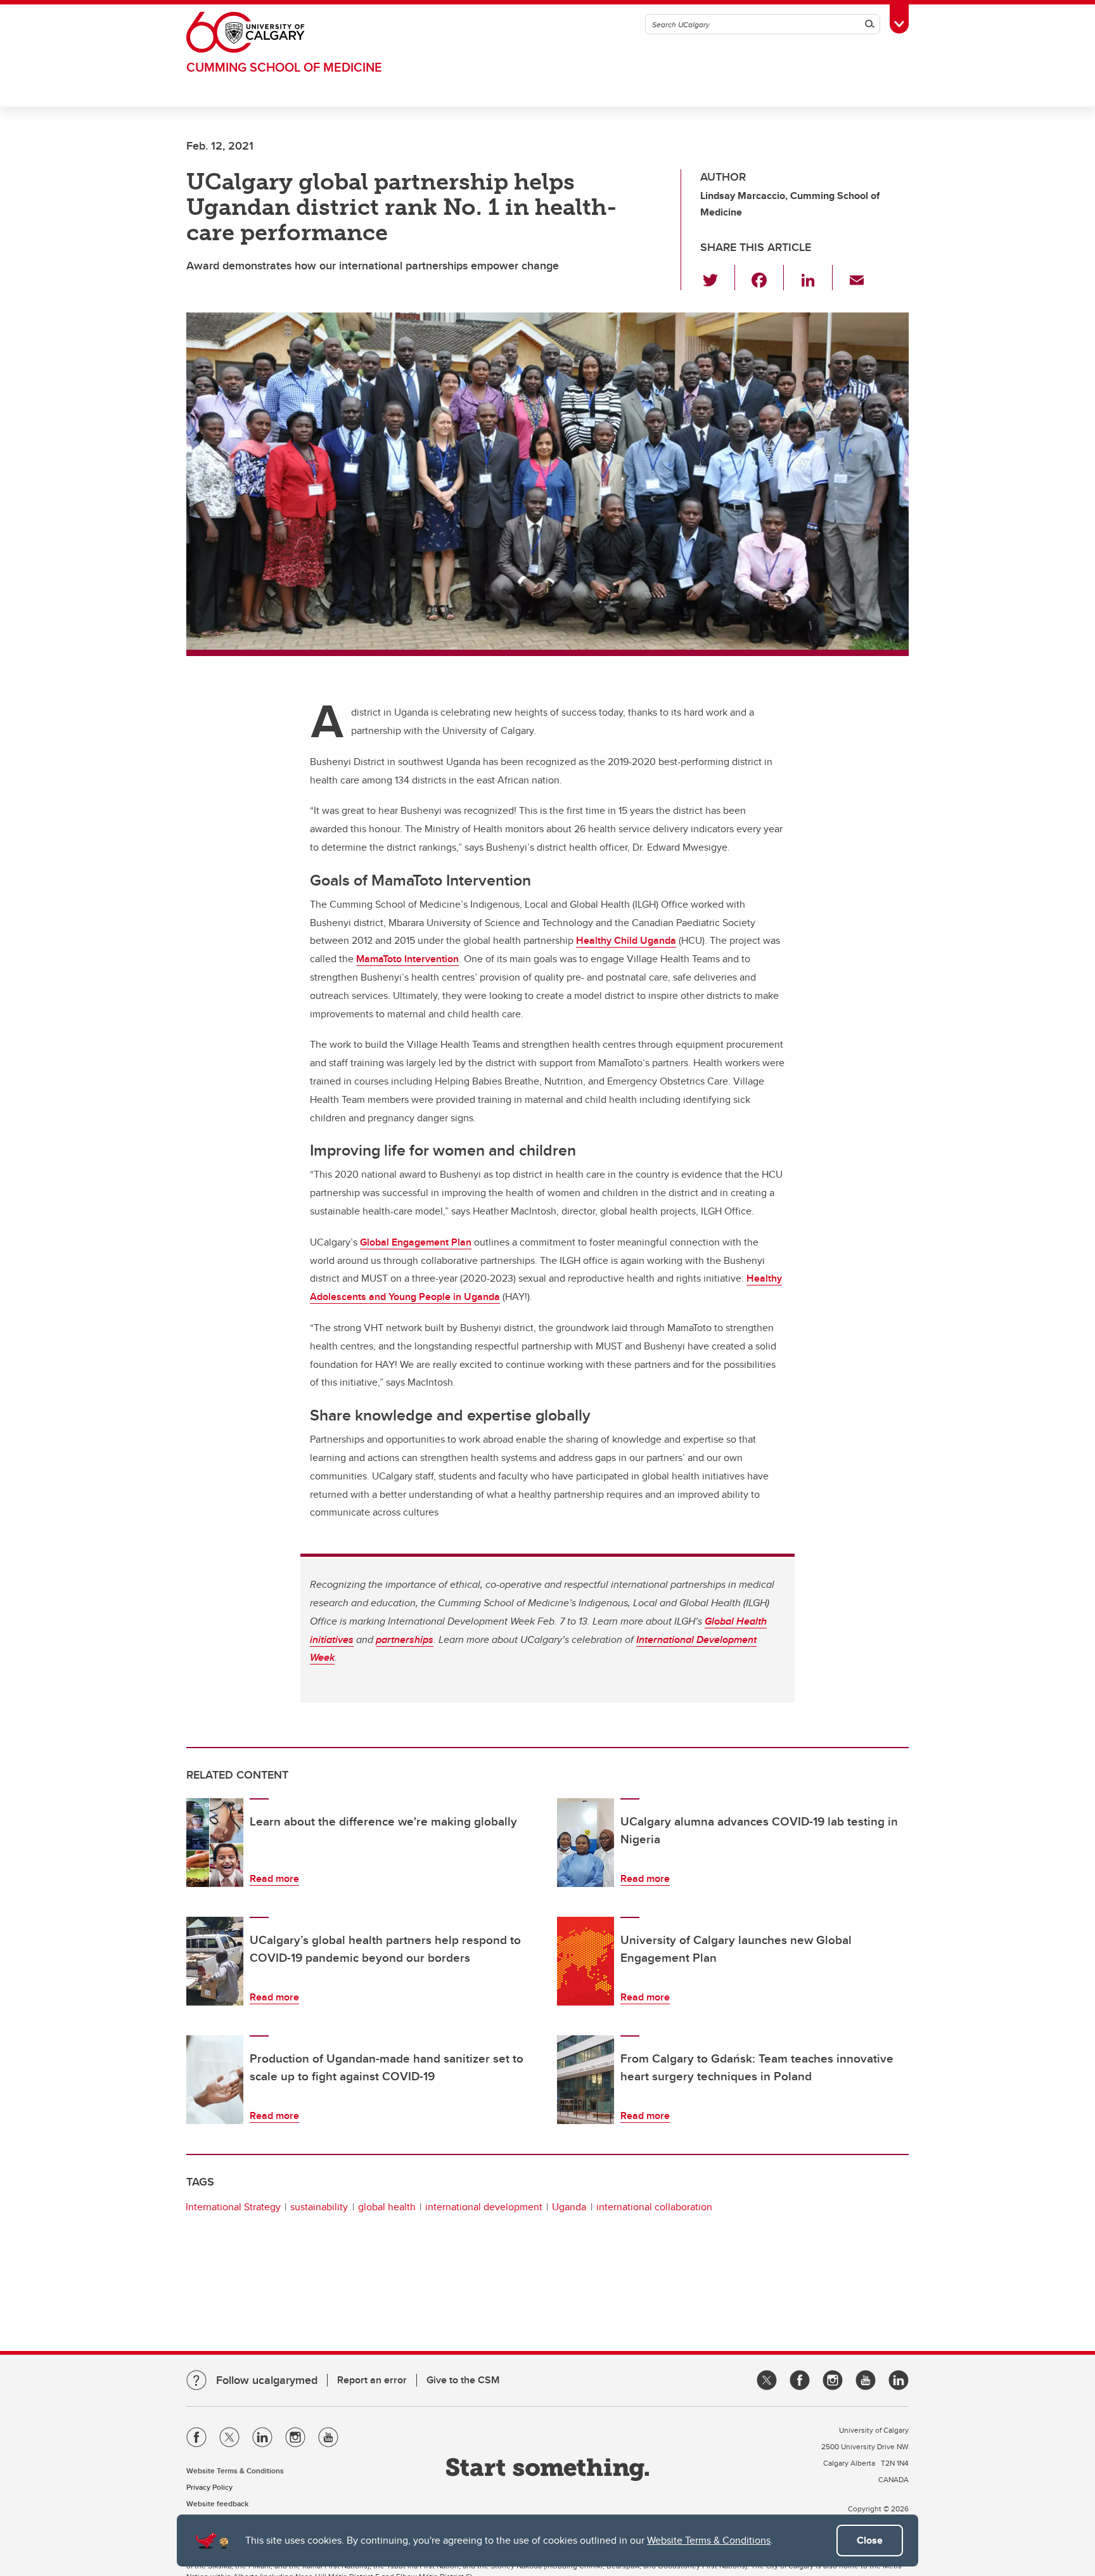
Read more (274, 1878)
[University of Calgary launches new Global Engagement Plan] (586, 1961)
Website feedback (217, 2503)
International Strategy (233, 2207)
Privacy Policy (209, 2487)
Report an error (372, 2380)
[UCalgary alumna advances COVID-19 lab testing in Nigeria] (586, 1843)
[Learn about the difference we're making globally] (215, 1843)
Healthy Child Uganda (626, 940)
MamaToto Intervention (407, 959)
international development (484, 2207)
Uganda (569, 2207)
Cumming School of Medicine (284, 67)
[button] (718, 278)
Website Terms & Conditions (709, 2540)
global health (387, 2207)
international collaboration (654, 2207)
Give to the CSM (463, 2380)
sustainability (319, 2207)
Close (870, 2540)
